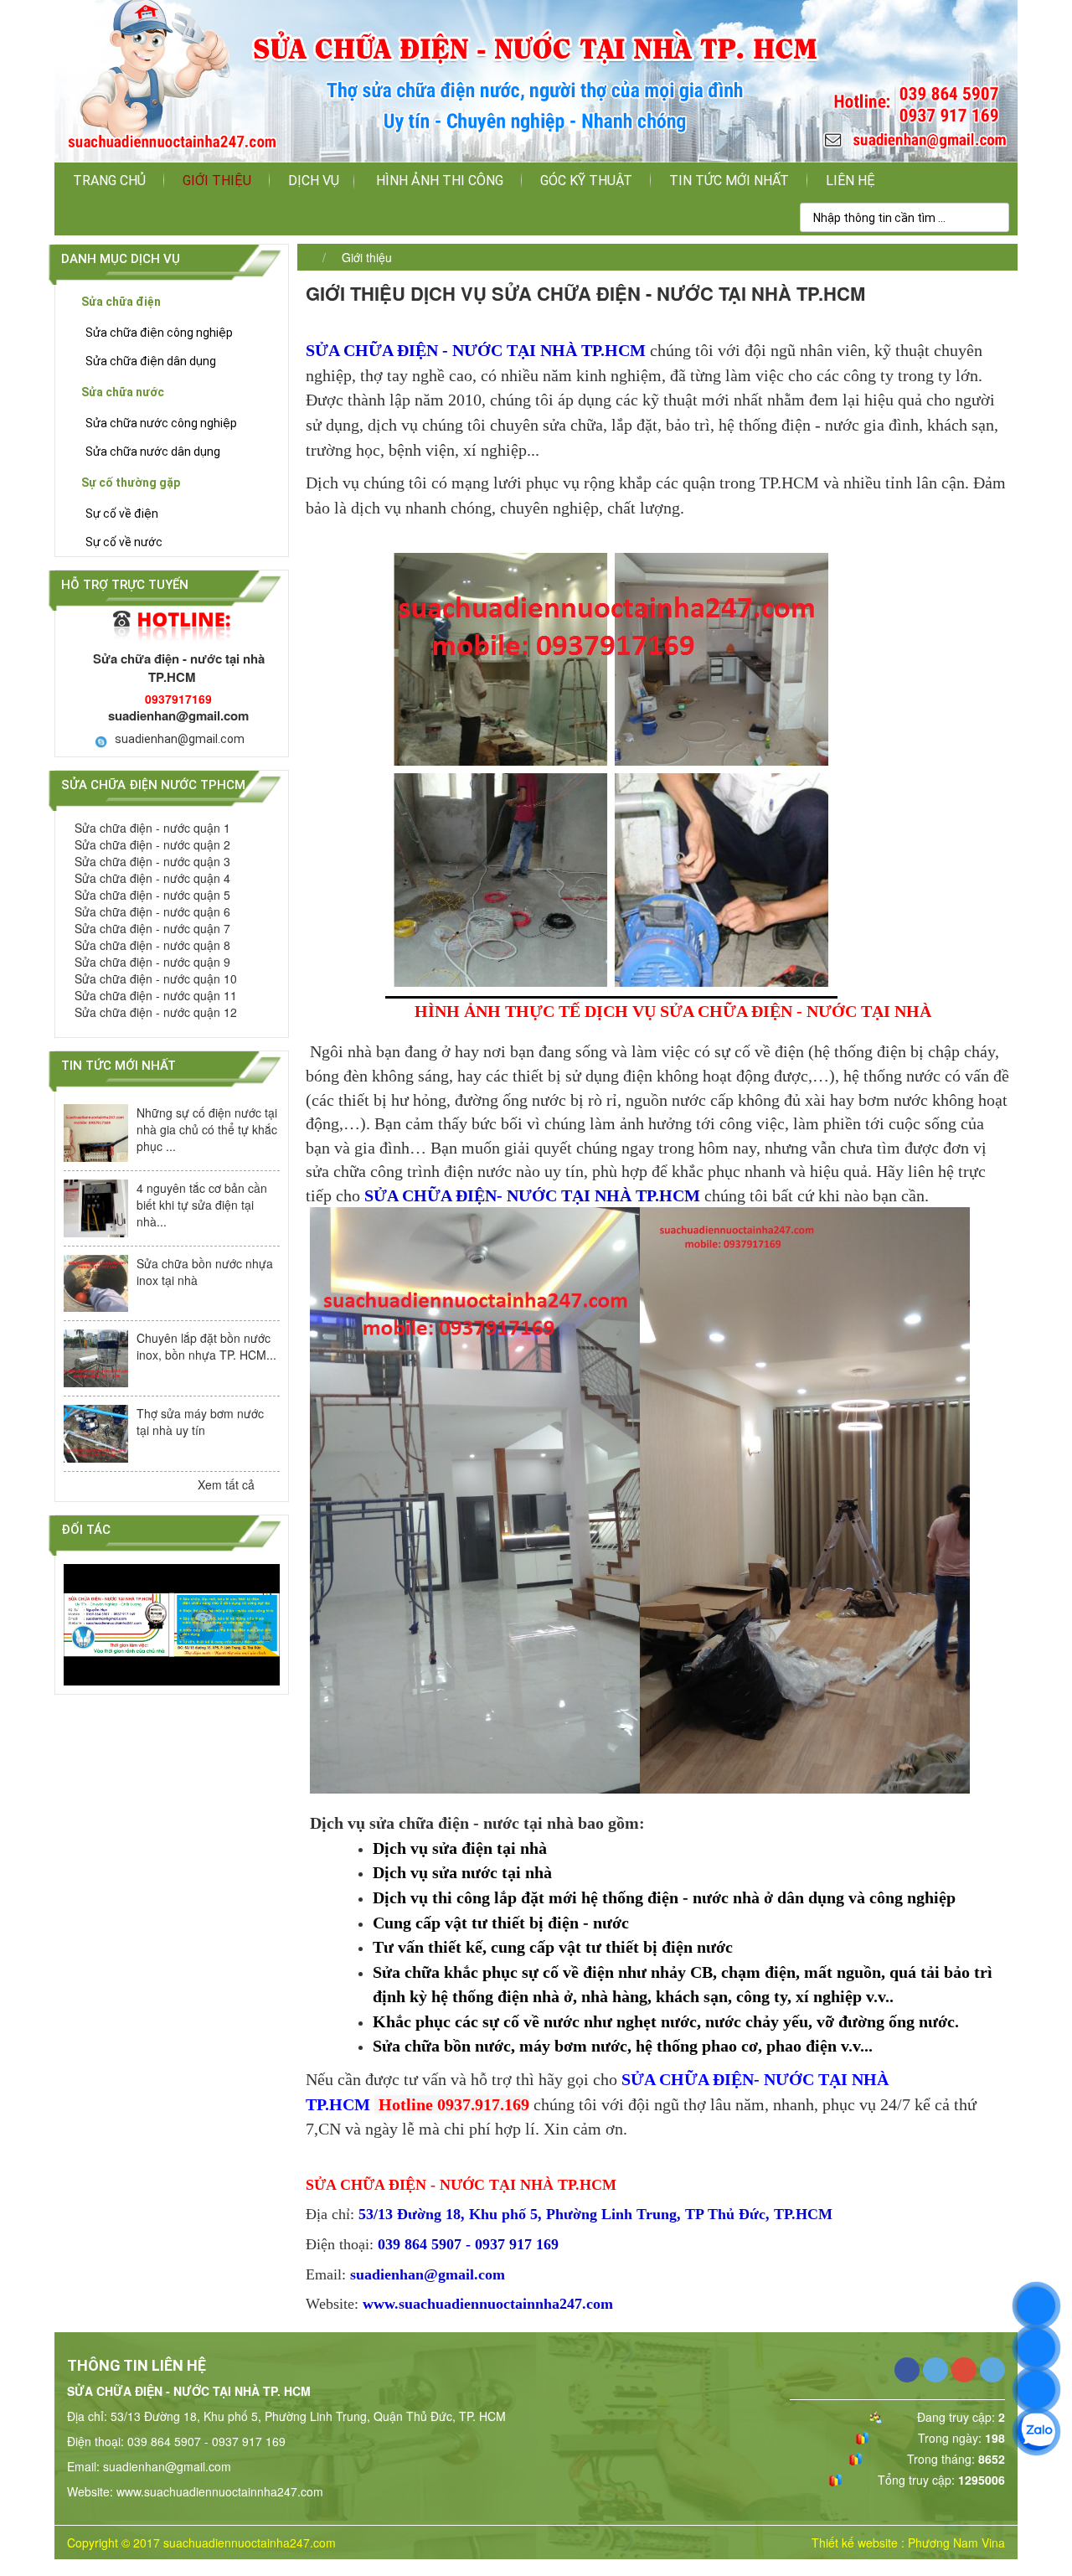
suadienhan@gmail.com (180, 739)
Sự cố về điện (122, 514)
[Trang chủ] (306, 257)
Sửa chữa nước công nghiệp (161, 423)
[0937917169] (1036, 2306)
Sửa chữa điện (121, 302)
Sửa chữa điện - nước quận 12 (156, 1012)
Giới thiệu (217, 181)
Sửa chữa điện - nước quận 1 (152, 828)
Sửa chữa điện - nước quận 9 (152, 962)
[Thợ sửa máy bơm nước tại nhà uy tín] (96, 1434)
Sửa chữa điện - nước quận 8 (152, 945)
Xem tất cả (228, 1484)
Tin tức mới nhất (729, 181)
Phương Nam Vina (956, 2542)
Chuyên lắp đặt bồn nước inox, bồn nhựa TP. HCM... (206, 1346)
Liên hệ (850, 181)
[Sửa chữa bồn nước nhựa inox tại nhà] (96, 1284)
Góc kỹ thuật (586, 181)
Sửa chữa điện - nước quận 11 (156, 995)
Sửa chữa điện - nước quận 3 (152, 861)
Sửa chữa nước (123, 392)
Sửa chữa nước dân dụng (153, 452)
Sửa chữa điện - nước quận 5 (152, 895)
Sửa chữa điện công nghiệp (159, 333)
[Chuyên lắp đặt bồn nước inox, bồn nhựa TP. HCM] (96, 1358)
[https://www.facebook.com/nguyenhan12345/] (1036, 2390)
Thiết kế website (855, 2542)
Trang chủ (109, 181)
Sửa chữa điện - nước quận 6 (152, 911)
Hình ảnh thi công (440, 181)
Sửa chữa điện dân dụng (151, 361)
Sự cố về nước (124, 542)
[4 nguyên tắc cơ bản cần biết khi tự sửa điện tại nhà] (96, 1208)
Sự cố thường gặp (131, 483)
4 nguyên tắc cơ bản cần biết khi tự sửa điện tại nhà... (202, 1205)
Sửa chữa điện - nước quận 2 (152, 844)
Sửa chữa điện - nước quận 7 (152, 928)
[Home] (536, 80)
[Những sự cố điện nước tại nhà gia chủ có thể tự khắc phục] (96, 1133)
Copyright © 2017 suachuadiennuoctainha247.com (201, 2542)
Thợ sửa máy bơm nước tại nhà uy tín (200, 1422)
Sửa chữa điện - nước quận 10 (156, 978)
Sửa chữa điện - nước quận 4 (152, 878)
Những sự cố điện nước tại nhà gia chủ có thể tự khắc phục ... (207, 1129)
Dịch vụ (314, 181)
